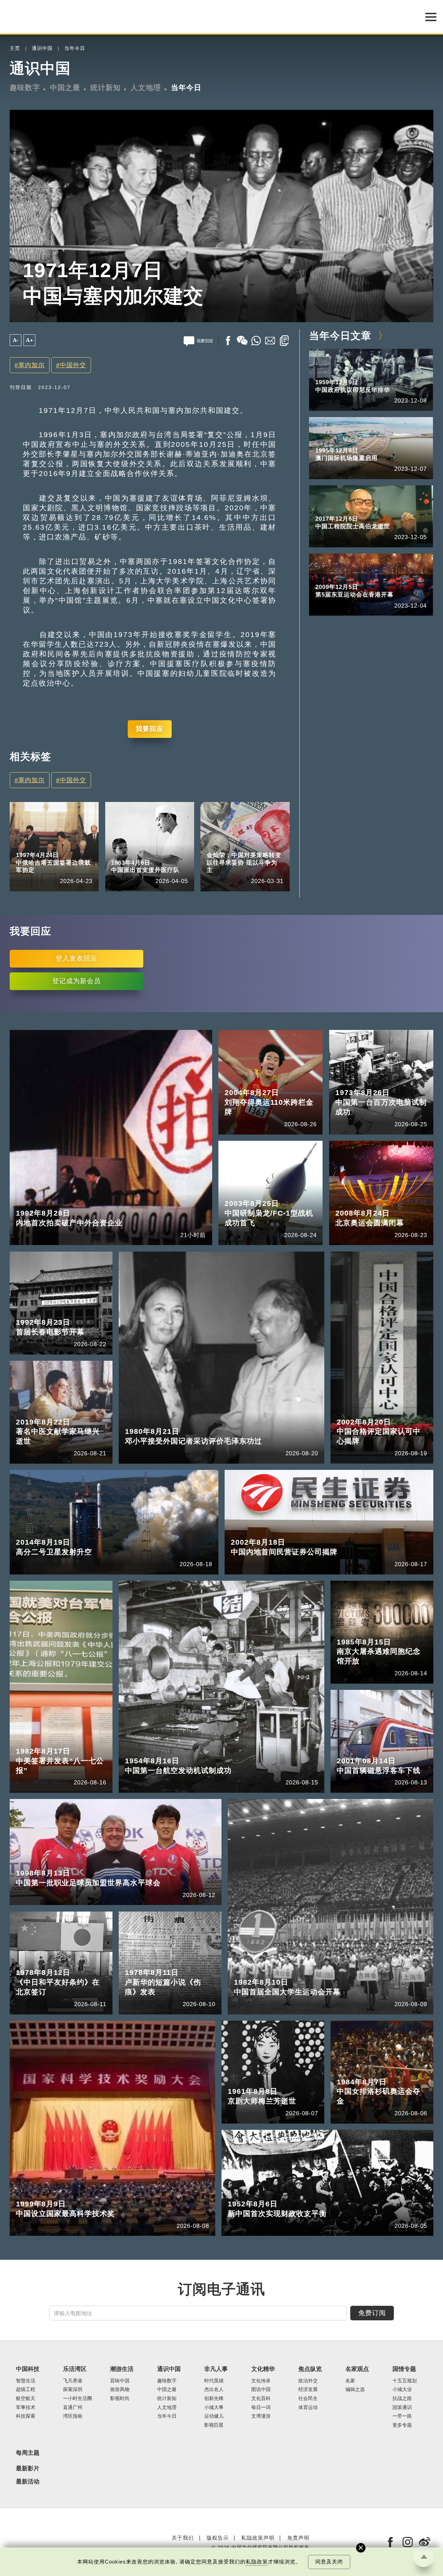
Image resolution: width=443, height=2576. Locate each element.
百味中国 (120, 2381)
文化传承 (261, 2381)
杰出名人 (214, 2389)
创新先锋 (214, 2398)
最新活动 (28, 2482)
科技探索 (26, 2416)
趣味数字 (25, 88)
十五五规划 (405, 2381)
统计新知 (106, 88)
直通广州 (73, 2407)
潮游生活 (122, 2369)
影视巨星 (214, 2425)
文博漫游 (261, 2416)
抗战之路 (402, 2398)
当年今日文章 (340, 336)
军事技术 (26, 2407)
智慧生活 (26, 2381)
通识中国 (42, 48)
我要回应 (150, 729)
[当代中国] (10, 2542)
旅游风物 (120, 2389)
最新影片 (28, 2469)
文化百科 (261, 2398)
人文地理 (146, 88)
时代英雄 (214, 2381)
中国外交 (73, 365)
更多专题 (402, 2425)
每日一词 (261, 2407)
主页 (15, 48)
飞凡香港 (73, 2381)
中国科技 (28, 2369)
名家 (244, 845)
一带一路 (402, 2416)
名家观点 (217, 845)
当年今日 (75, 48)
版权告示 (218, 2538)
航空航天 (26, 2398)
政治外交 (308, 2381)
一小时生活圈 (78, 2398)
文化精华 (263, 2369)
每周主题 (28, 2453)
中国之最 (65, 88)
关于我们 (183, 2538)
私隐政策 (257, 2562)
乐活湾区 (75, 2369)
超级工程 (26, 2389)
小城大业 (402, 2389)
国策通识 (402, 2407)
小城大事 (214, 2407)
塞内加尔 (31, 365)
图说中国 (261, 2389)
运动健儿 (214, 2416)
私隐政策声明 (258, 2538)
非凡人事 (216, 2369)
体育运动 (308, 2407)
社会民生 (308, 2398)
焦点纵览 (310, 2369)
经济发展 (308, 2389)
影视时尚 (120, 2398)
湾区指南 (73, 2416)
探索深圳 (73, 2389)
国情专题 (404, 2369)
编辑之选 (355, 2389)
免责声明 (298, 2538)
